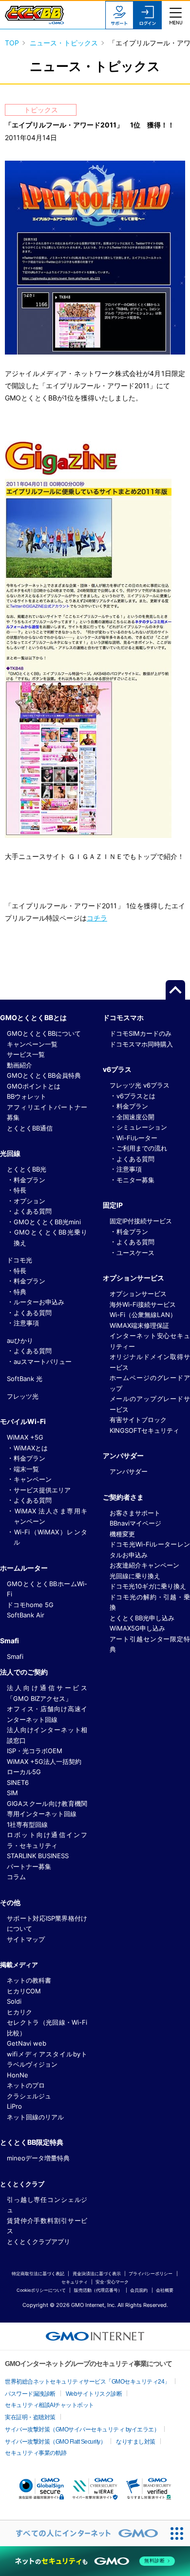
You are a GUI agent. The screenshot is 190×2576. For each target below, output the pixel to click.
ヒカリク (19, 2012)
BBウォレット (27, 1096)
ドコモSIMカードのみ (141, 1033)
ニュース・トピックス (64, 43)
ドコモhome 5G (30, 1605)
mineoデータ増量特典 (38, 2158)
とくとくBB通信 (30, 1128)
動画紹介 (19, 1065)
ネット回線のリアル (35, 2117)
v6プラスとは (136, 1096)
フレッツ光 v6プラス (140, 1085)
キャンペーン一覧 (32, 1044)
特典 (20, 1292)
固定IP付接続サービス (141, 1221)
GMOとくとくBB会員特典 (44, 1075)
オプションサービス (138, 1294)
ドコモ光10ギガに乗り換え (148, 1586)
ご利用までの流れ (142, 1148)
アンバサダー (129, 1471)
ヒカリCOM (24, 1991)
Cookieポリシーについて (41, 2290)
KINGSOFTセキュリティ (144, 1430)
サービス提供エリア (42, 1490)
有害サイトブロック (138, 1420)
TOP (12, 43)
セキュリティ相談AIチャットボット (49, 2405)
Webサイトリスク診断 (94, 2394)
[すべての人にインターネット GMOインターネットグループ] (82, 2533)
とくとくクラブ (22, 2184)
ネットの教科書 (29, 1980)
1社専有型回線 (27, 1824)
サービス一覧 (26, 1054)
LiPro (14, 2106)
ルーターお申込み (39, 1302)
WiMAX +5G (25, 1437)
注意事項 (26, 1323)
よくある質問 (33, 1211)
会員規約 (139, 2290)
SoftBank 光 (25, 1379)
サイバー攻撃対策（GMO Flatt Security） (55, 2442)
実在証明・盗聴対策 (30, 2417)
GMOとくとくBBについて (44, 1033)
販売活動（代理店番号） (98, 2290)
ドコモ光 (19, 1260)
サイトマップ (26, 1939)
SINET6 (18, 1782)
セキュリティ (75, 2282)
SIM (12, 1793)
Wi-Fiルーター (137, 1138)
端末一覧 (26, 1469)
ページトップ (175, 990)
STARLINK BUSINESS (38, 1856)
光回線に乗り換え (135, 1576)
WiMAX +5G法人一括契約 (44, 1761)
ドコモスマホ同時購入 (141, 1044)
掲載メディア (19, 1965)
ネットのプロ (26, 2085)
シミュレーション (142, 1127)
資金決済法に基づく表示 (97, 2273)
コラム (16, 1877)
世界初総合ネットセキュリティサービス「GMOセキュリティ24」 (87, 2382)
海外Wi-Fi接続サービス (143, 1304)
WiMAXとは (31, 1448)
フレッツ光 (23, 1396)
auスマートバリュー (43, 1361)
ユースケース (135, 1253)
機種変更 (122, 1534)
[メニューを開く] (176, 15)
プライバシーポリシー (151, 2273)
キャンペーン (33, 1479)
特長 (20, 1190)
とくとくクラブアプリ (38, 2241)
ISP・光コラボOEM (35, 1751)
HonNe (18, 2075)
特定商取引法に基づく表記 (38, 2273)
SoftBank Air (26, 1615)
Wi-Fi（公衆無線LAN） (143, 1315)
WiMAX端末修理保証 (139, 1325)
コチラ (97, 918)
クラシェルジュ (29, 2096)
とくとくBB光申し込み (142, 1618)
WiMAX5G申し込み (137, 1628)
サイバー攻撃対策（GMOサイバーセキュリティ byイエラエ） (82, 2429)
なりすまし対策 (136, 2442)
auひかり (20, 1340)
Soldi (14, 2001)
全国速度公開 (135, 1117)
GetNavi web (27, 2043)
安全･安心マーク (112, 2282)
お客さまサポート (135, 1513)
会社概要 (165, 2290)
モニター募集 (135, 1180)
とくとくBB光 (27, 1169)
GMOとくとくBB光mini (47, 1222)
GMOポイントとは (34, 1086)
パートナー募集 (29, 1866)
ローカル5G (24, 1772)
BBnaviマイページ (135, 1523)
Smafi (15, 1656)
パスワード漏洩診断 (30, 2394)
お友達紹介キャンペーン (144, 1565)
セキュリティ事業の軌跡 (36, 2453)
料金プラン (29, 1180)
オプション (29, 1201)
